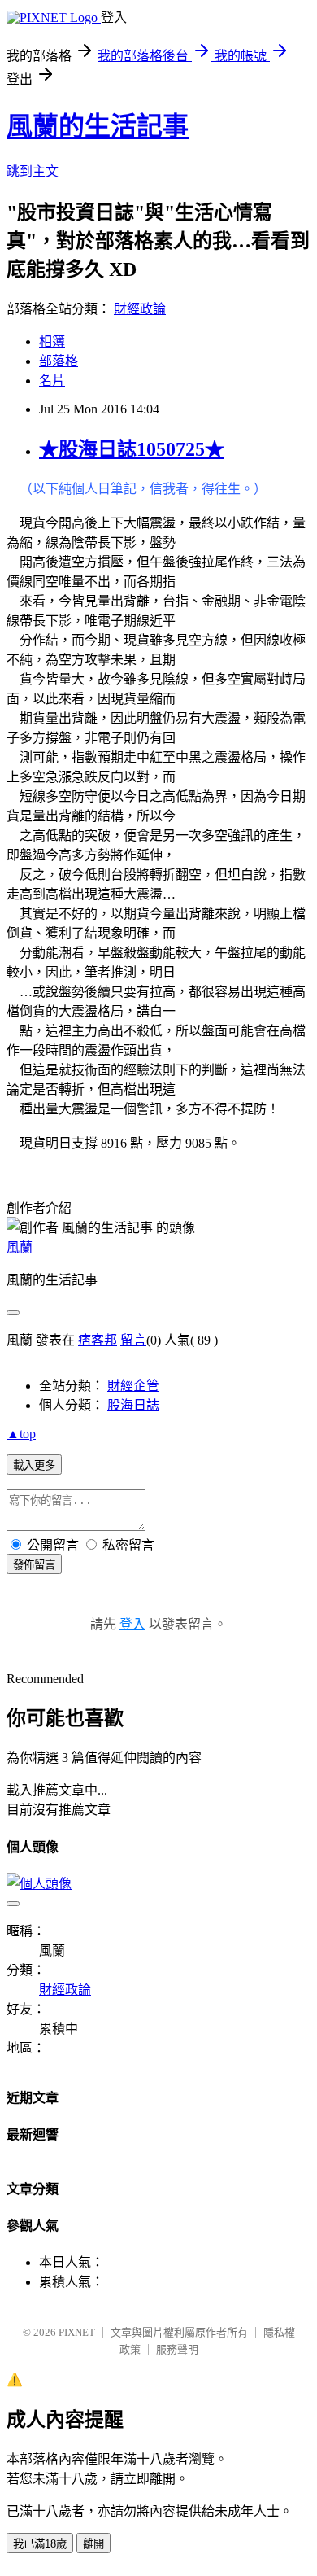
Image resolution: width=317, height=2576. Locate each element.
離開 (93, 2544)
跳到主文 (33, 171)
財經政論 (140, 309)
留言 (133, 1340)
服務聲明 (177, 2349)
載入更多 (34, 1465)
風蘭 (20, 1247)
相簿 (52, 341)
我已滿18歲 (40, 2544)
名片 (52, 380)
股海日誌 (133, 1405)
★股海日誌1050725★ (132, 449)
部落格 (59, 361)
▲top (21, 1434)
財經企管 (133, 1386)
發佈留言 (34, 1565)
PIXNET (77, 2332)
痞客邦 (98, 1340)
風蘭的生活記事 (98, 126)
